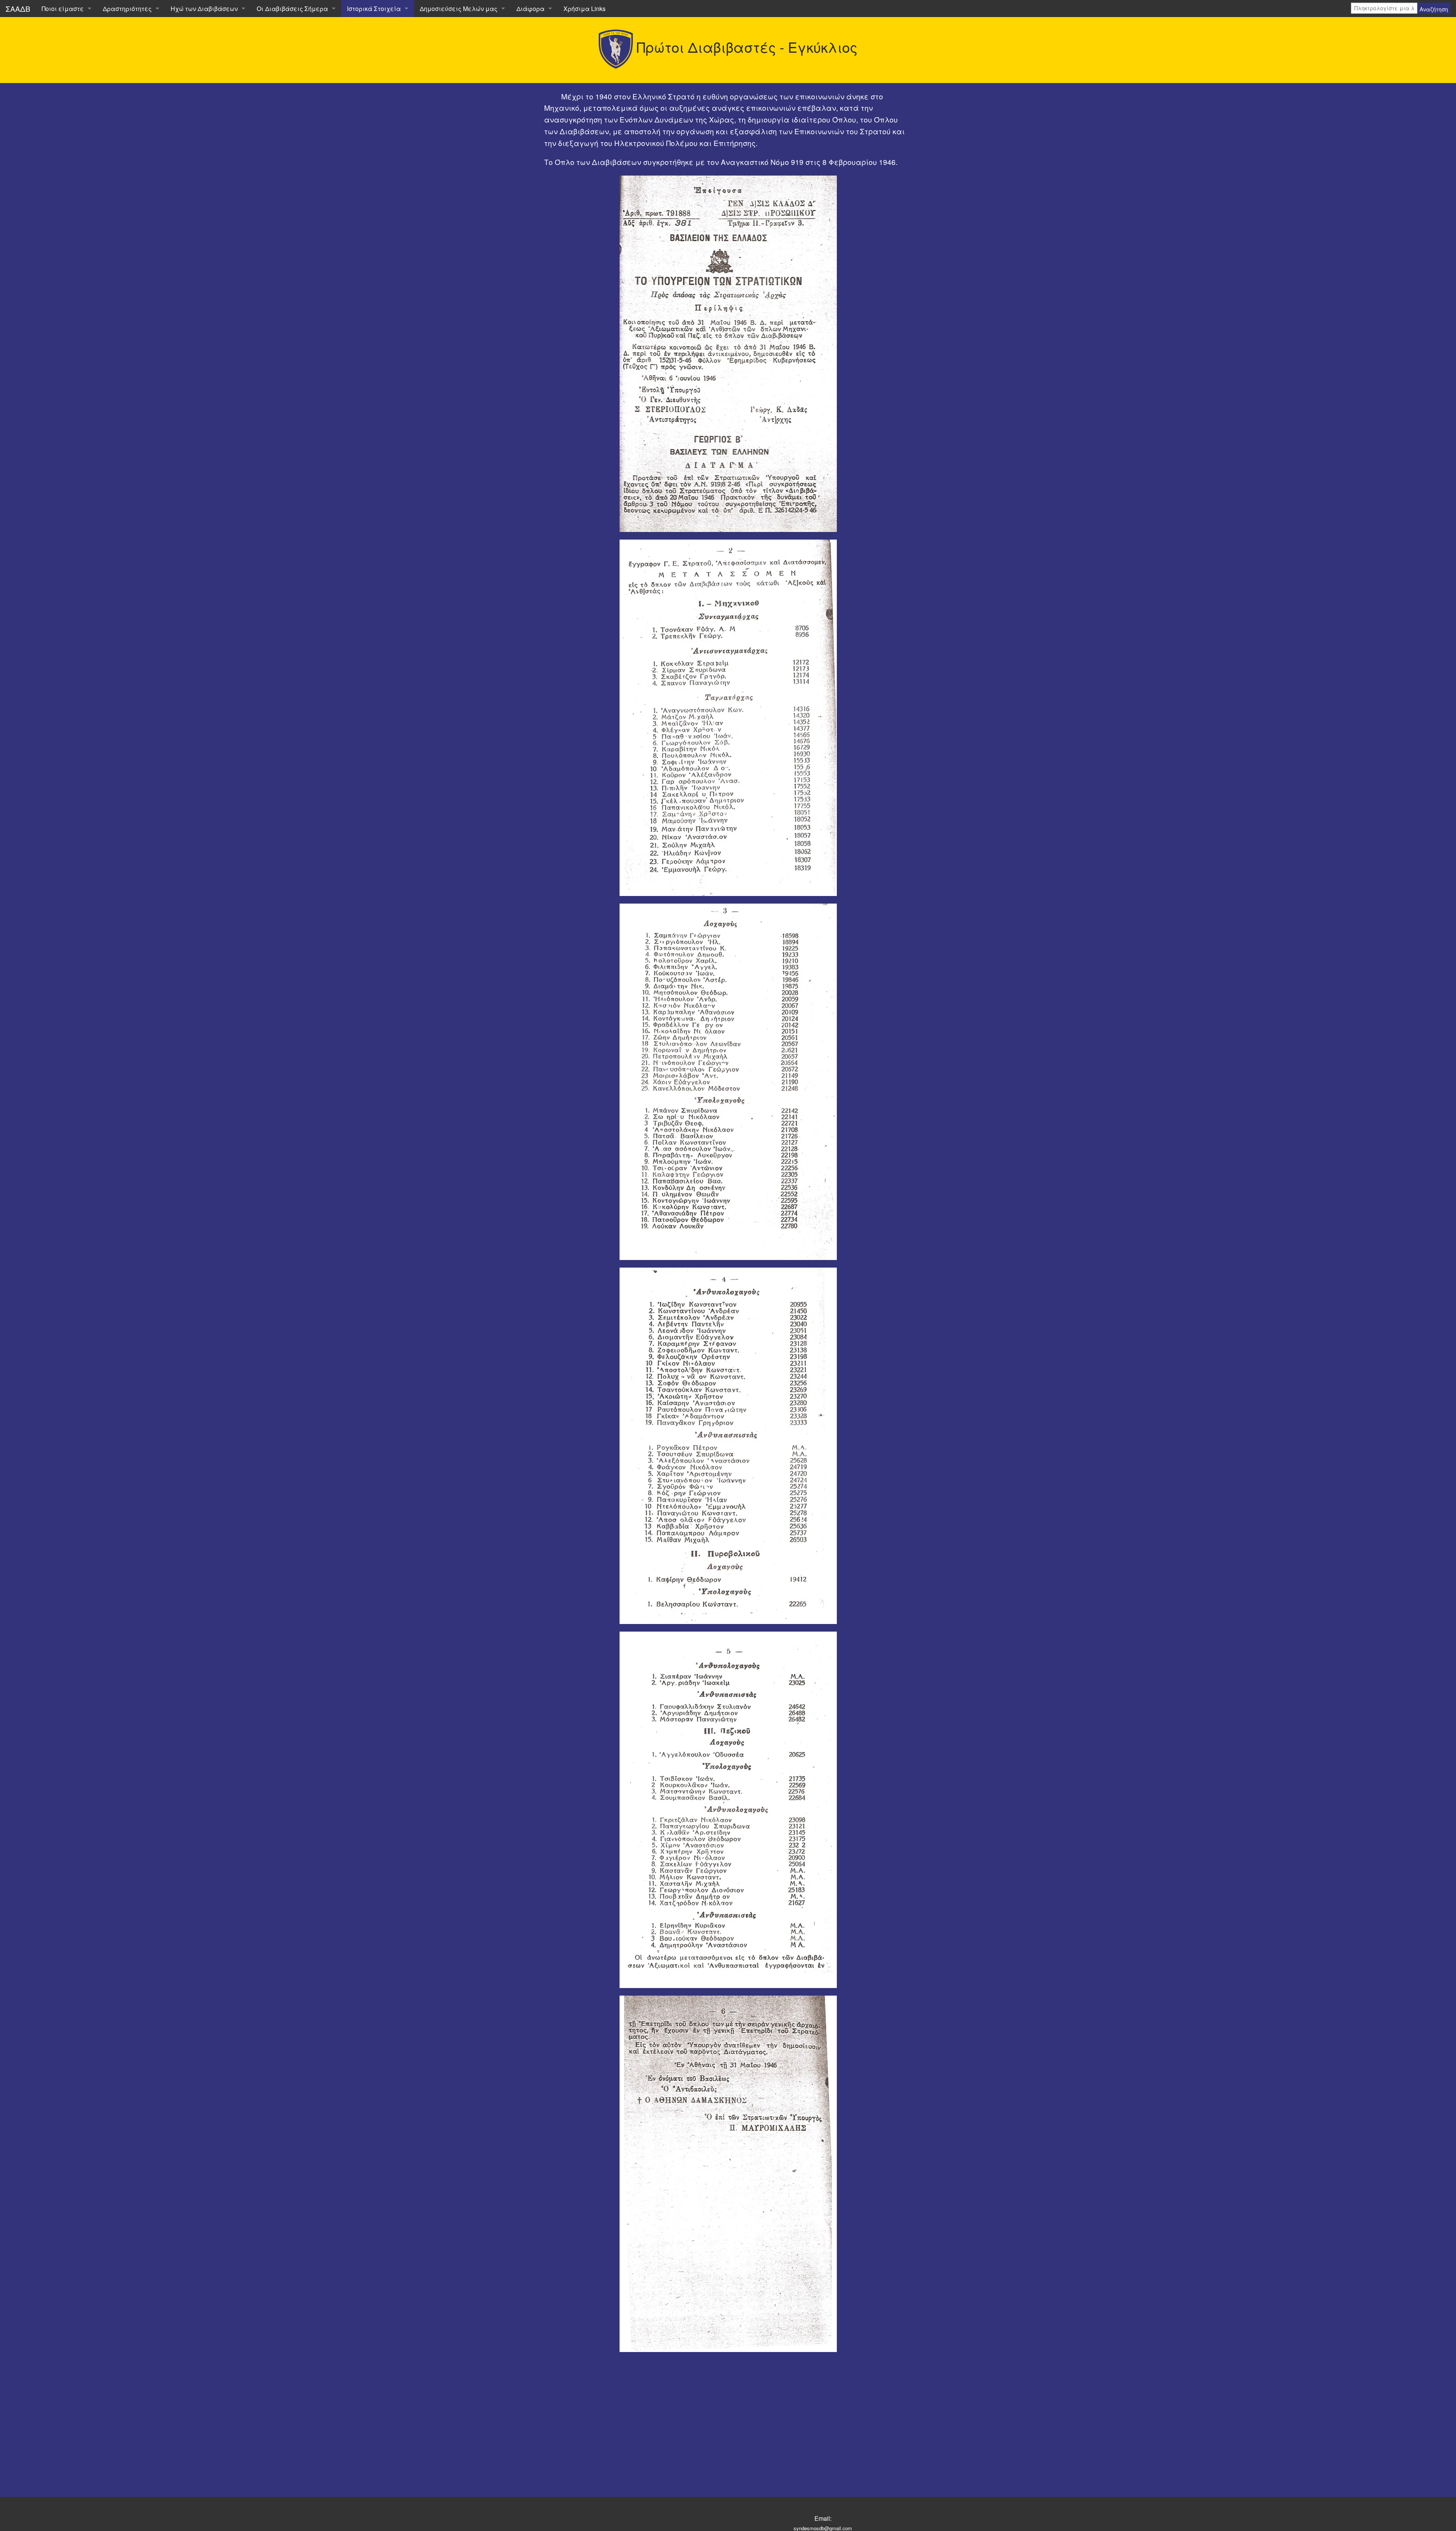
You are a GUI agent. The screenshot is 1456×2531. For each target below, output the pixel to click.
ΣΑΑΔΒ (18, 9)
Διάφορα (530, 9)
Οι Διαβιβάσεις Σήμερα (292, 9)
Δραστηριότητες (127, 9)
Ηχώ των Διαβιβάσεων (204, 9)
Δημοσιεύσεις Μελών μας (459, 9)
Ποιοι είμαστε (63, 9)
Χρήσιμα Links (584, 9)
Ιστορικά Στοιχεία (374, 9)
